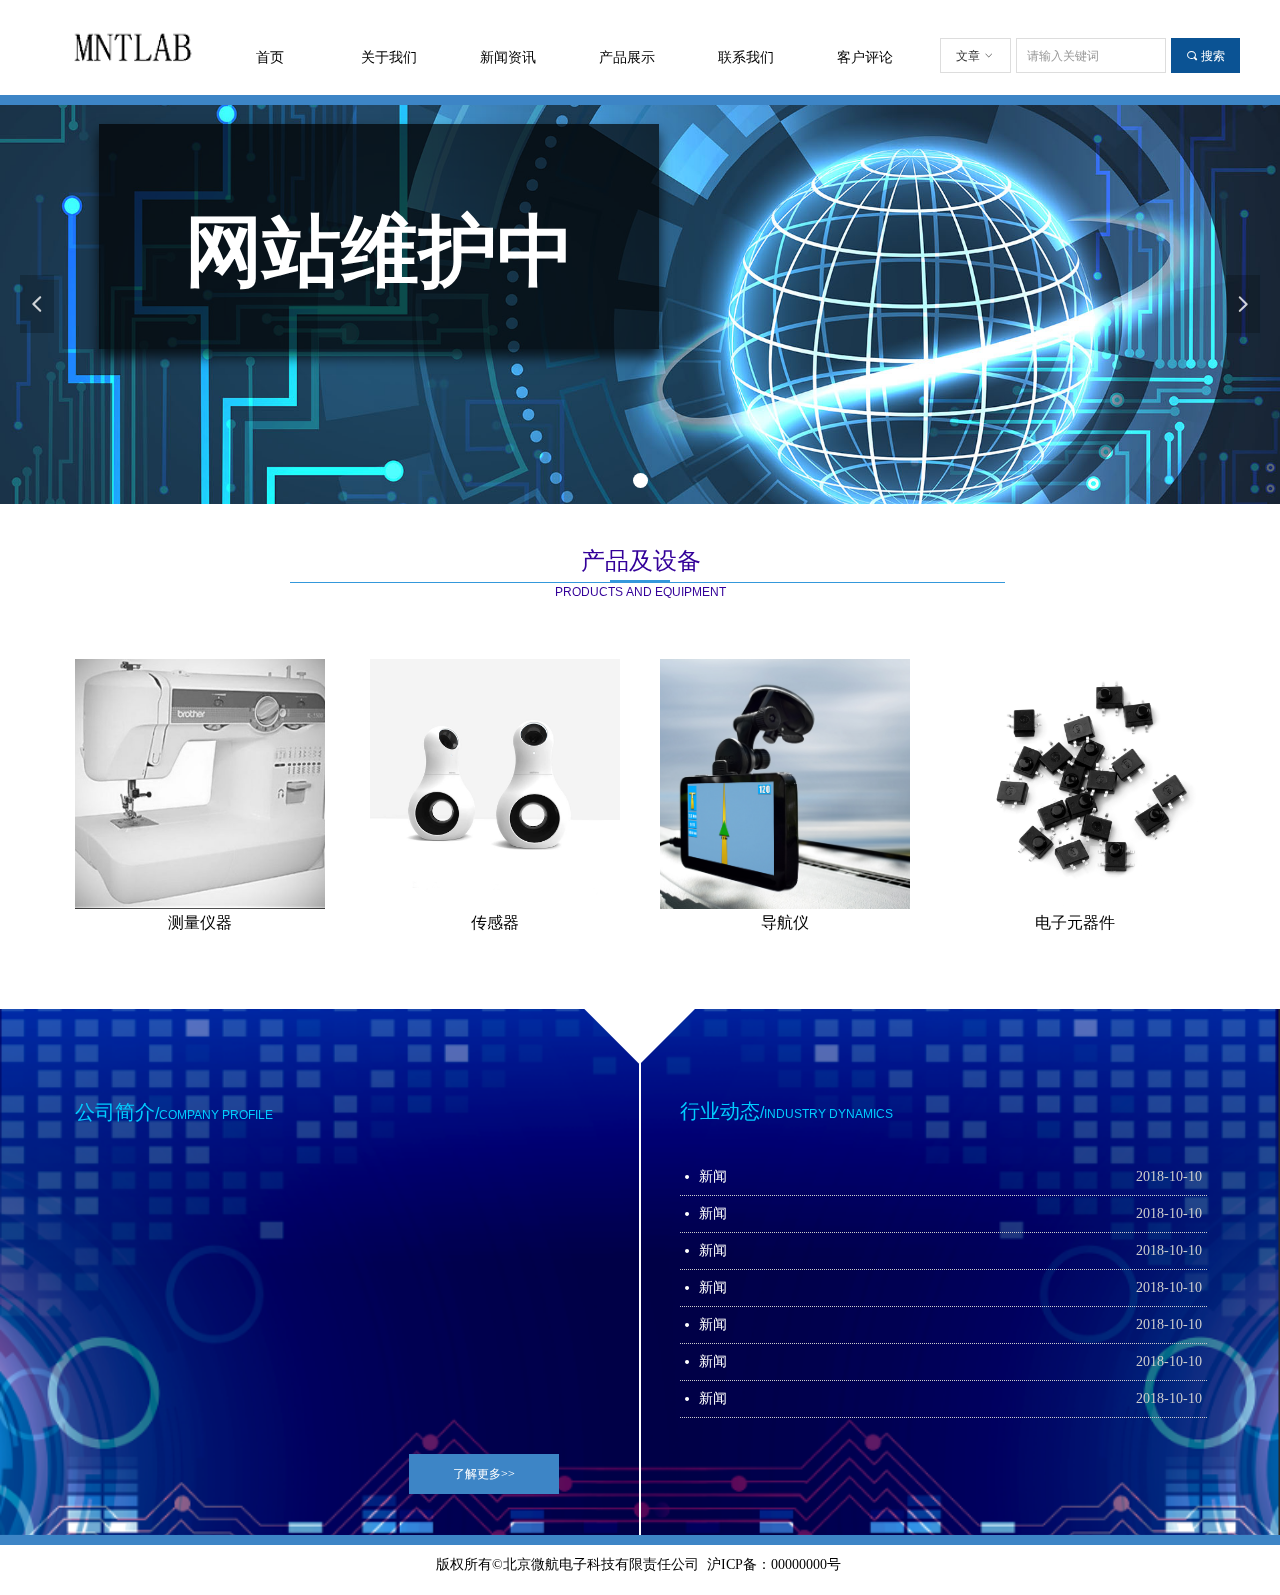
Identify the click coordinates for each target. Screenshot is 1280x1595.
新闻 (713, 1176)
